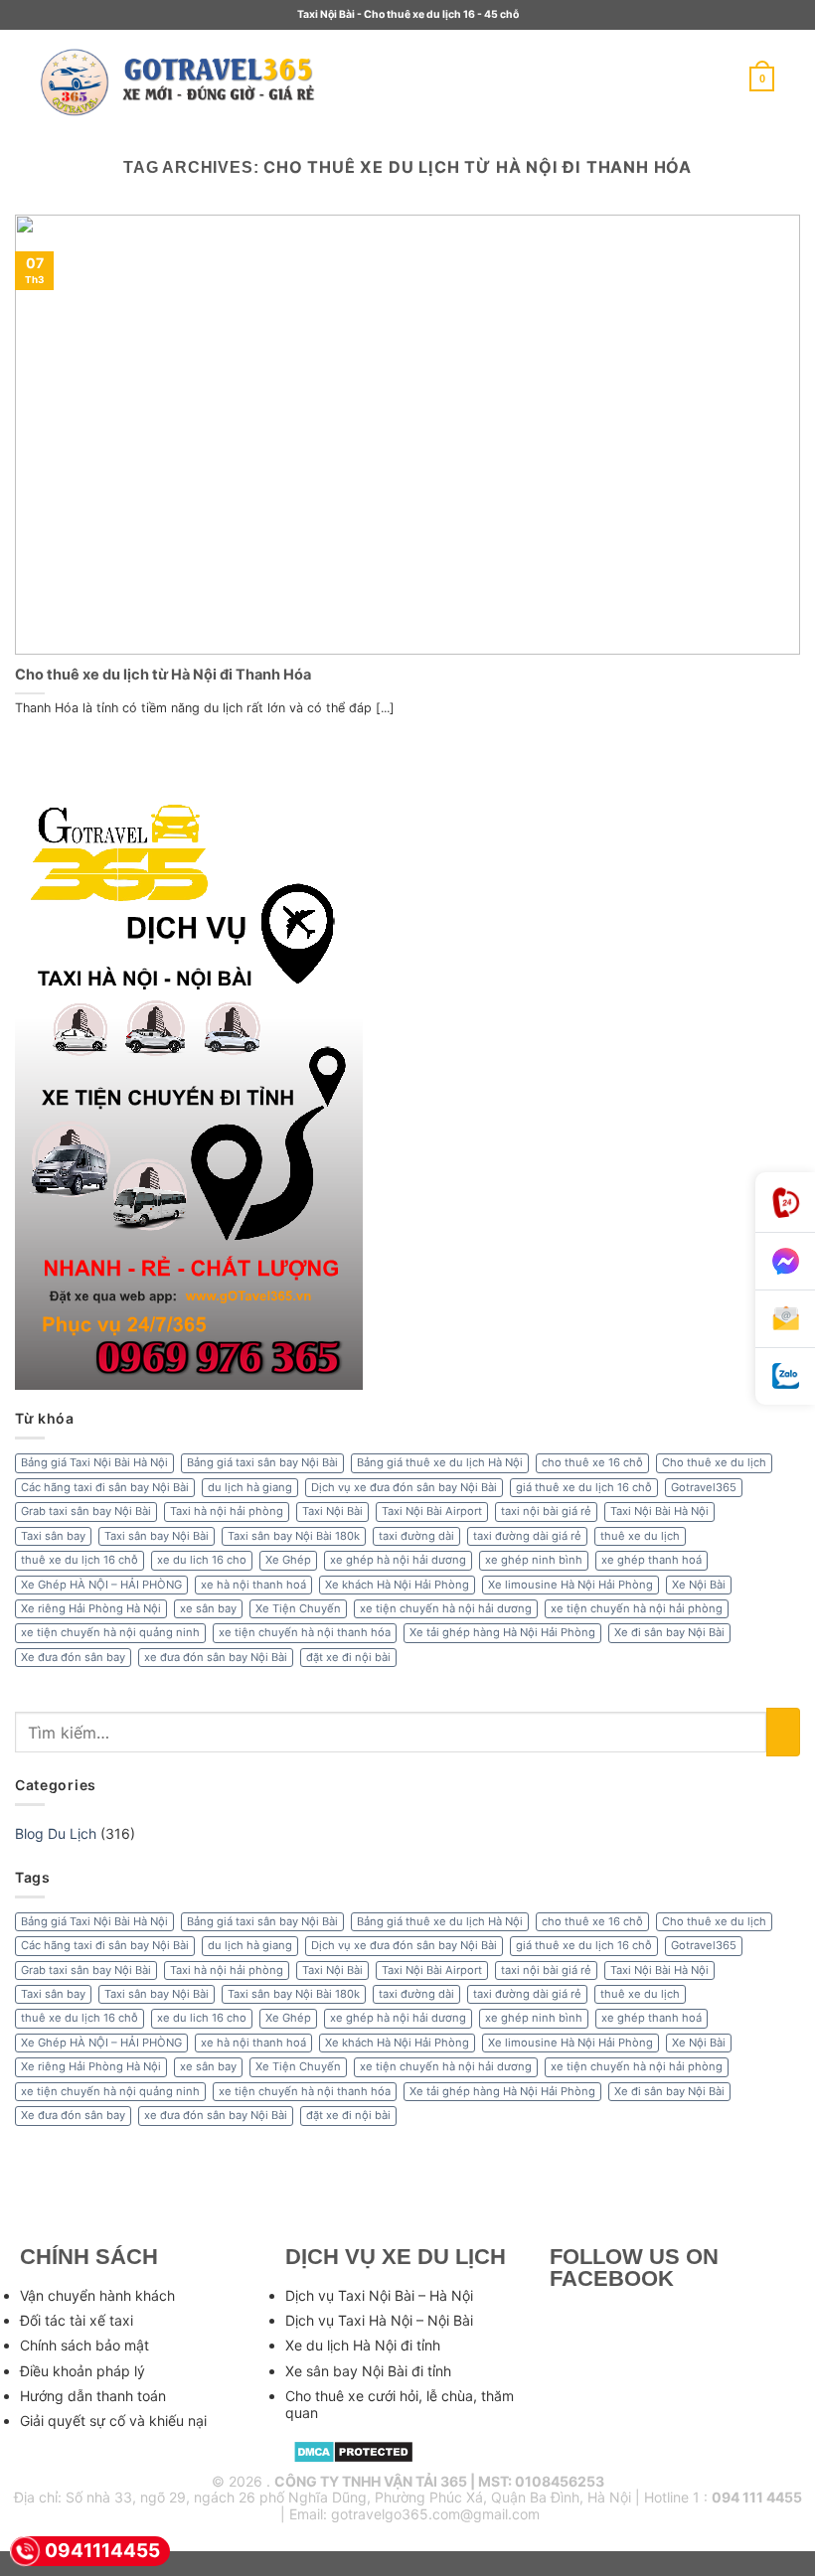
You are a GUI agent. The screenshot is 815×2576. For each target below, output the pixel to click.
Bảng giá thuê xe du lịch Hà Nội (440, 1462)
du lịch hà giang (250, 1487)
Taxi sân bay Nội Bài (157, 1536)
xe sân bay (208, 1608)
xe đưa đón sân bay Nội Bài (216, 1657)
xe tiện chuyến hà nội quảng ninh (110, 1632)
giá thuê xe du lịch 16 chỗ (584, 1487)
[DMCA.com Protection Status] (353, 2449)
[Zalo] (785, 1376)
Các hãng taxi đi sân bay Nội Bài (105, 1487)
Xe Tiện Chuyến (298, 1608)
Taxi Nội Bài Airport (432, 1511)
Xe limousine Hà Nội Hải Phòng (570, 1585)
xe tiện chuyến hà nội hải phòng (637, 1608)
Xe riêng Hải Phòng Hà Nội (91, 1608)
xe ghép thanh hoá (652, 1560)
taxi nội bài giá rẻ (546, 1511)
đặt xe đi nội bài (348, 1657)
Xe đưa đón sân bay (73, 1657)
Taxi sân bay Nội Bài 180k (294, 1536)
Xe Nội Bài (699, 1585)
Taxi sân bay (53, 1536)
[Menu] (358, 79)
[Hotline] (785, 1203)
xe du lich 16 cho (202, 1560)
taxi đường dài (416, 1536)
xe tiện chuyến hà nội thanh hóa (305, 1632)
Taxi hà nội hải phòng (227, 1511)
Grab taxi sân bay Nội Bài (86, 1511)
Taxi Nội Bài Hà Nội (659, 1511)
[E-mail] (785, 1319)
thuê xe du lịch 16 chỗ (80, 1560)
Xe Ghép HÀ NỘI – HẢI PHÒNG (101, 1585)
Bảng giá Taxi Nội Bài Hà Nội (94, 1462)
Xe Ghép (288, 1560)
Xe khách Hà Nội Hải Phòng (397, 1585)
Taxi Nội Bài (332, 1511)
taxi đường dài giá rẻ (527, 1536)
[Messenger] (785, 1262)
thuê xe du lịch (640, 1536)
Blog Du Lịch (56, 1833)
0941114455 (102, 2551)
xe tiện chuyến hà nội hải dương (446, 1608)
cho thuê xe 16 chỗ (592, 1462)
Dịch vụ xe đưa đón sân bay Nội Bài (404, 1487)
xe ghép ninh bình (534, 1560)
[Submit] (783, 1732)
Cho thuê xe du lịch (714, 1462)
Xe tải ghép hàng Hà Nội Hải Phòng (502, 1632)
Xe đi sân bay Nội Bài (669, 1632)
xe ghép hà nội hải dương (398, 1560)
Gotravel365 (704, 1487)
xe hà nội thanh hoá (253, 1585)
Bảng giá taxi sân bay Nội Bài (262, 1462)
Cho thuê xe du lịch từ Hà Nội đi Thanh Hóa (163, 674)
